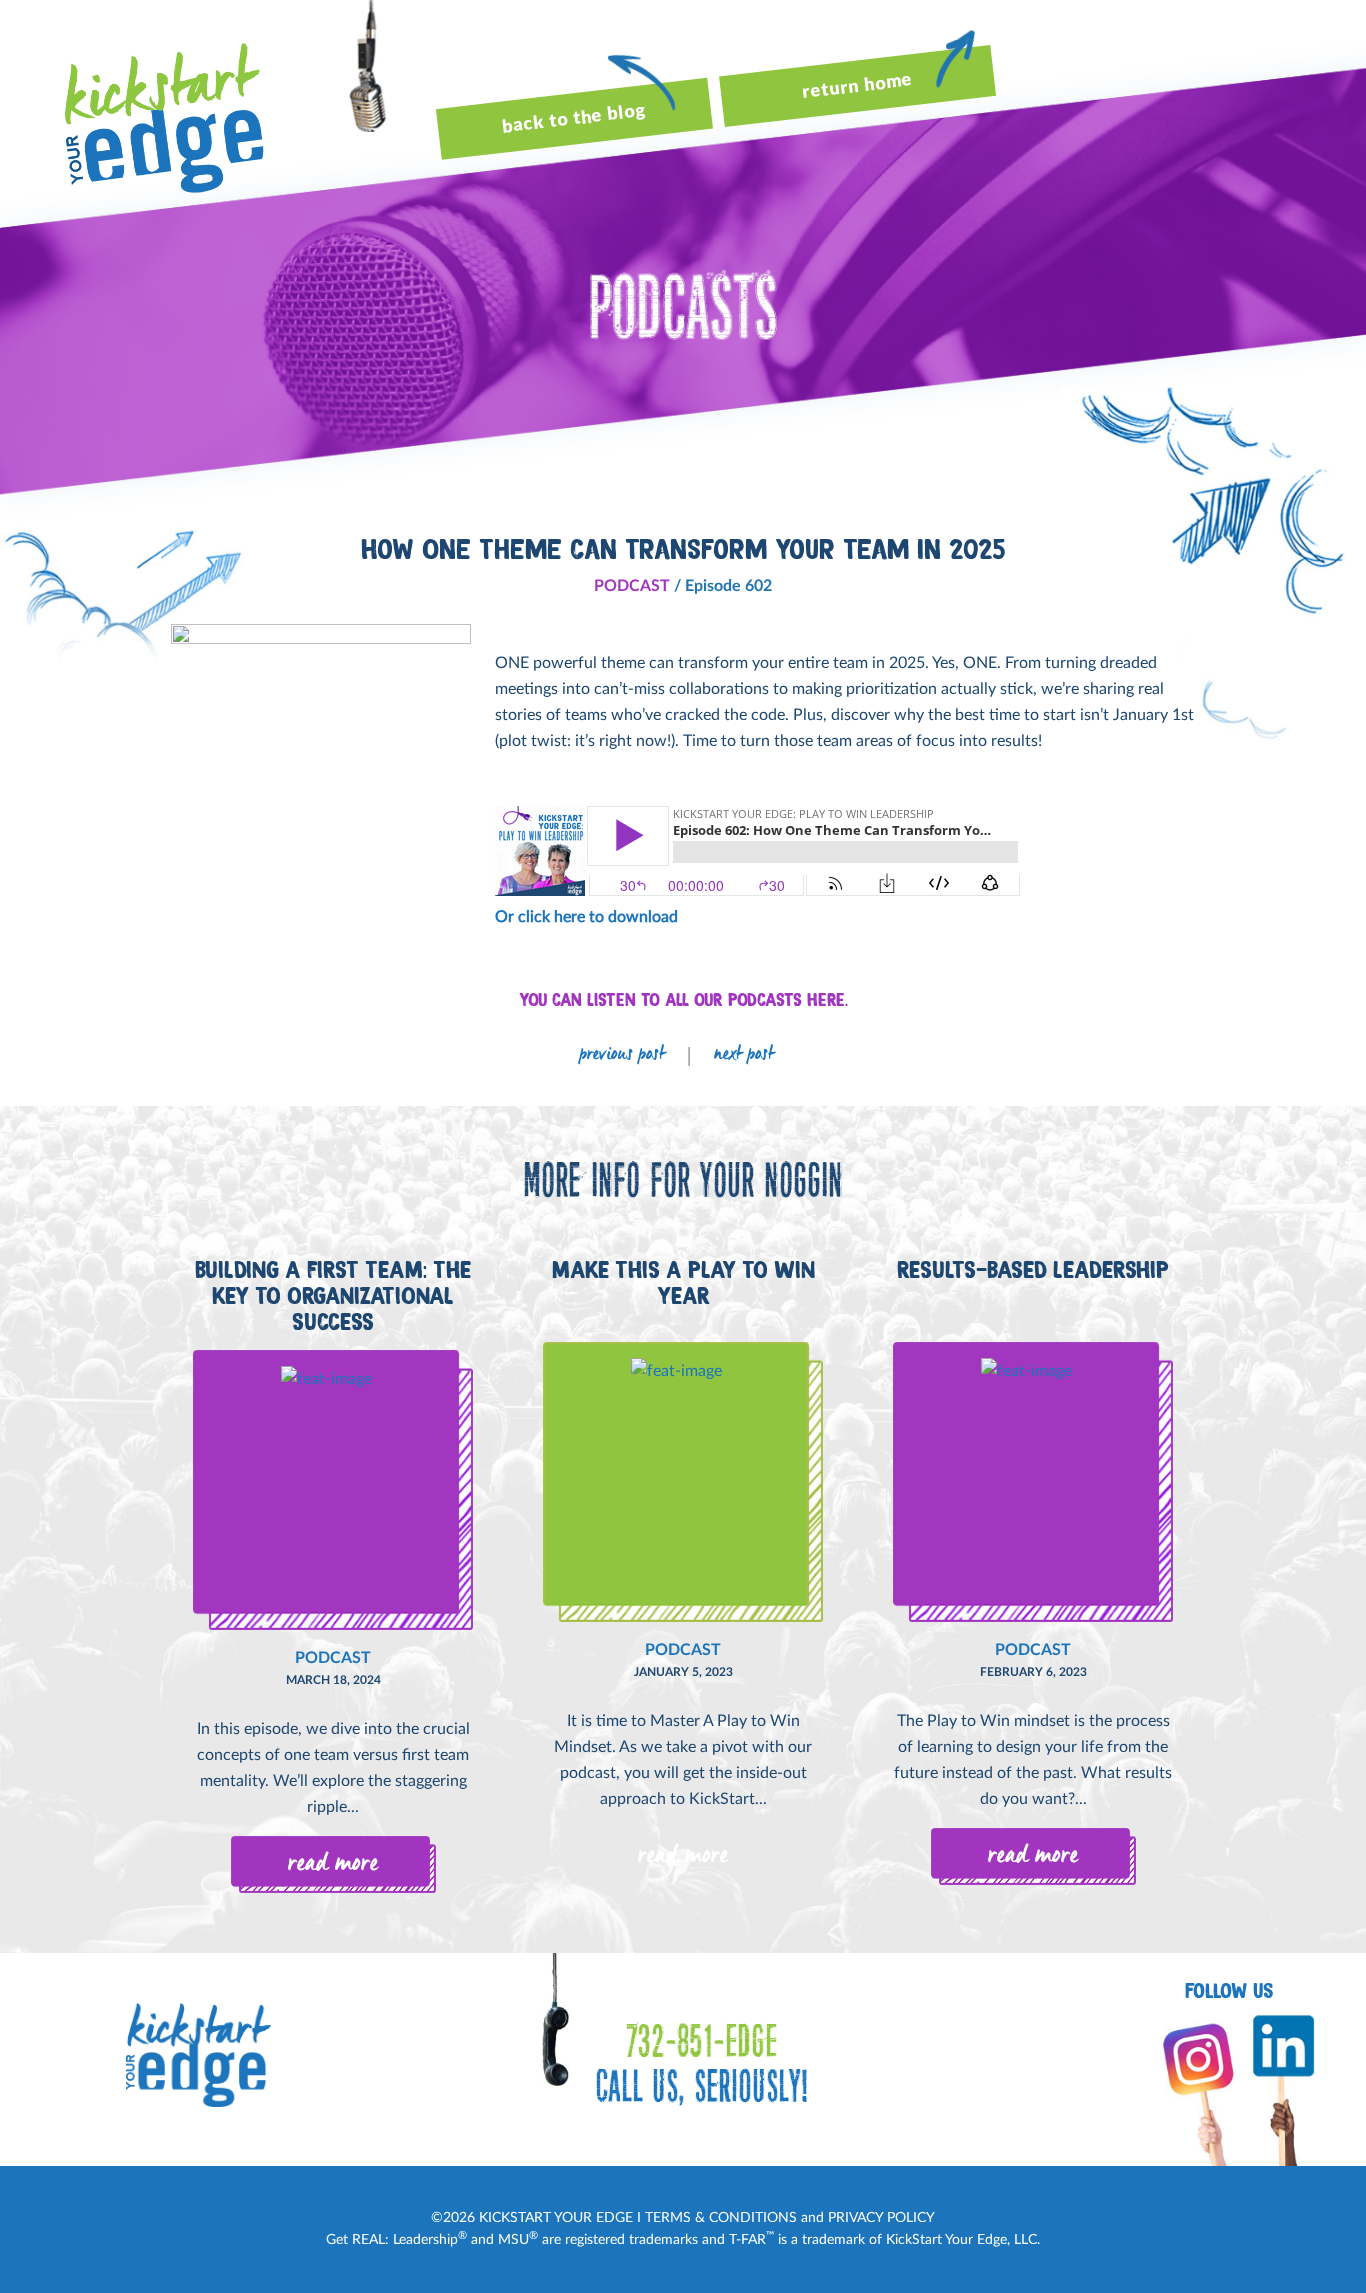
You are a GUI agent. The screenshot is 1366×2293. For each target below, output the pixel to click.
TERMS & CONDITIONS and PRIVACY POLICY (790, 2218)
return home (857, 86)
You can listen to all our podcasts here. (683, 1000)
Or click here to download (586, 917)
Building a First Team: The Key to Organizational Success (333, 1296)
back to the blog (574, 119)
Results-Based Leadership (1033, 1270)
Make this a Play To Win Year (683, 1283)
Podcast (632, 586)
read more (333, 1863)
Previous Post (622, 1056)
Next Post (744, 1056)
